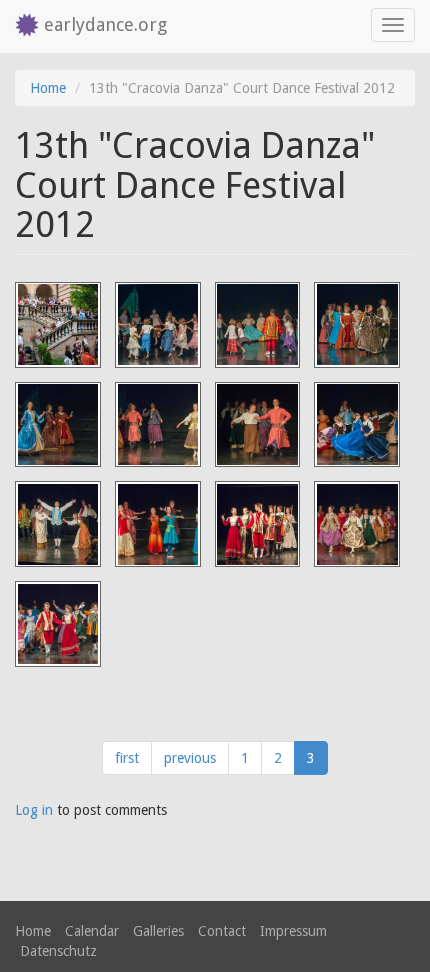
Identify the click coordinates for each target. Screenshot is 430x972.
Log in (34, 810)
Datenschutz (58, 951)
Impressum (293, 931)
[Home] (22, 26)
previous (190, 758)
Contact (222, 931)
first (127, 758)
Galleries (158, 931)
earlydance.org (105, 24)
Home (48, 88)
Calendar (92, 931)
